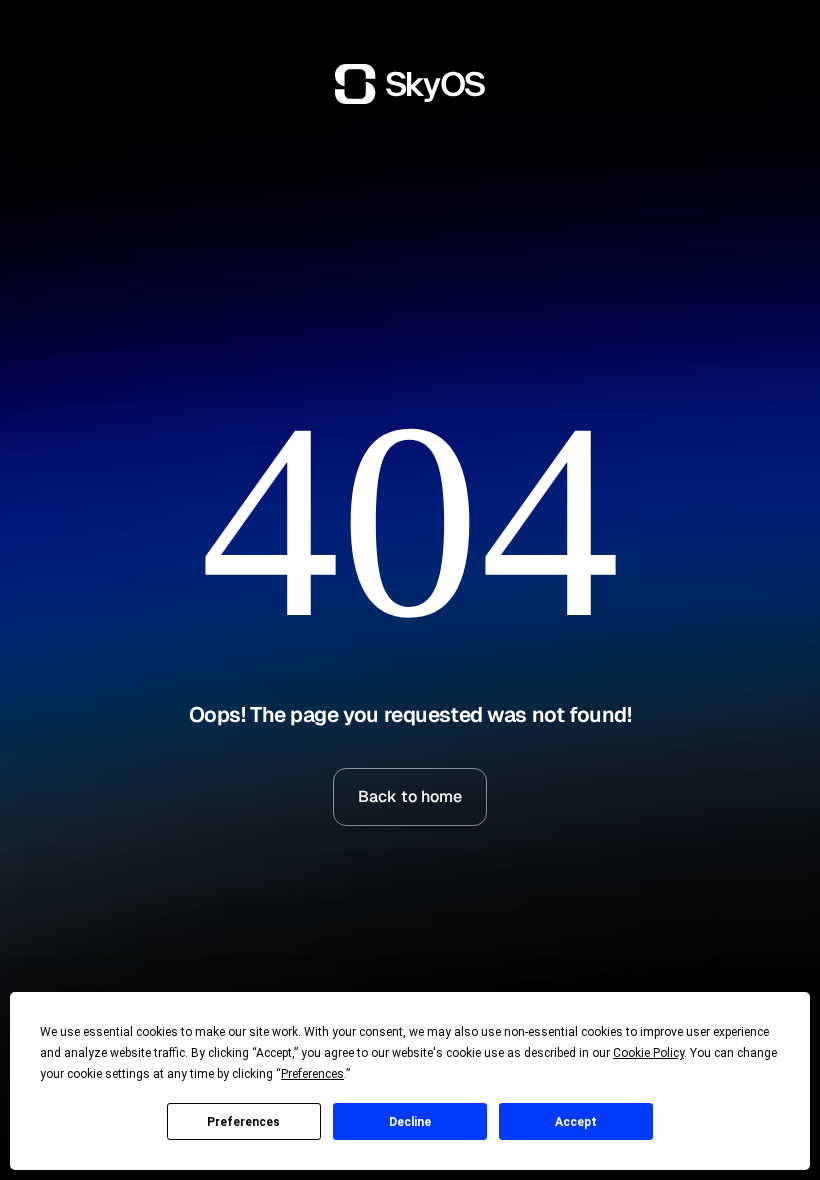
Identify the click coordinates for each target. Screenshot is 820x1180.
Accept (576, 1122)
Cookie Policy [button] (648, 1053)
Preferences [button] (312, 1074)
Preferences (243, 1122)
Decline (410, 1122)
